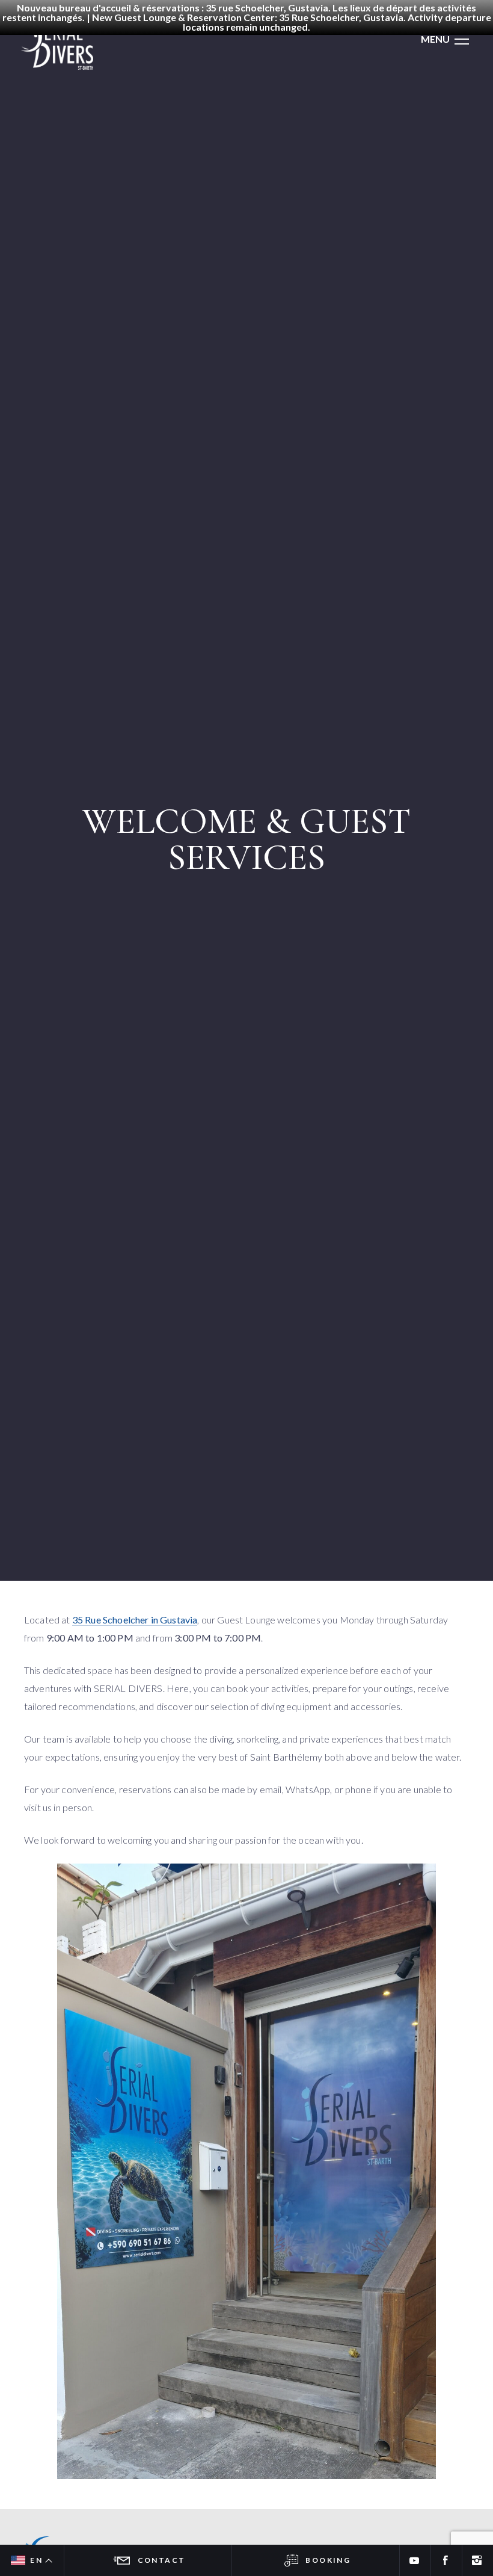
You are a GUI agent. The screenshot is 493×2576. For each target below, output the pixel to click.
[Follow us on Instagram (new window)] (477, 2560)
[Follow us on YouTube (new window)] (415, 2560)
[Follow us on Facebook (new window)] (446, 2560)
